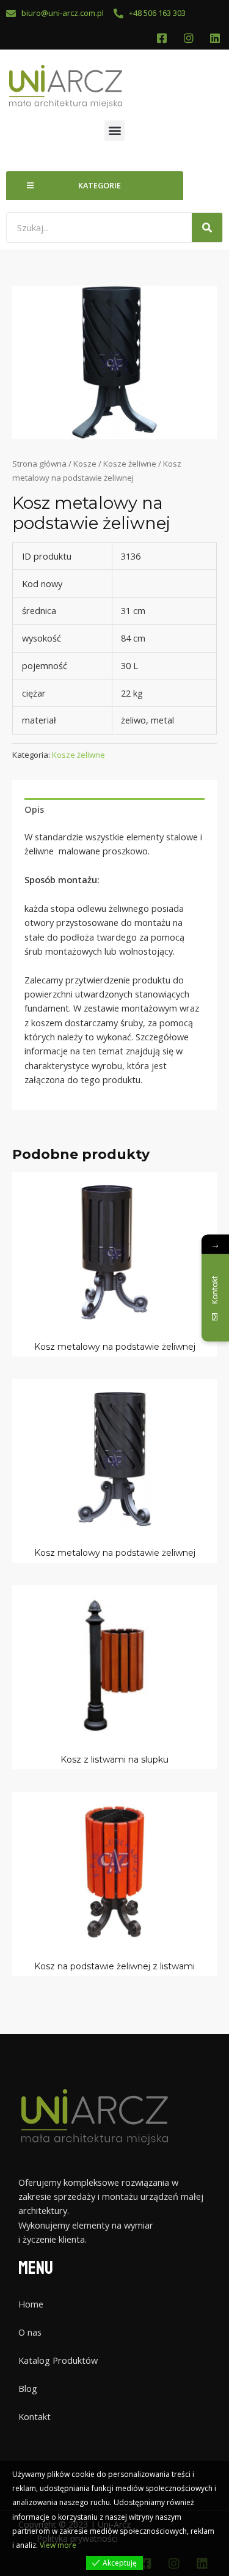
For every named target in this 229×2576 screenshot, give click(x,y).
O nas (30, 2332)
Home (31, 2304)
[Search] (207, 228)
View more (58, 2545)
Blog (28, 2388)
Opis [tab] (34, 809)
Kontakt (35, 2416)
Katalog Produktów (58, 2360)
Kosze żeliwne (130, 464)
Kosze (85, 464)
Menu (36, 2268)
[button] (114, 131)
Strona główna (39, 464)
